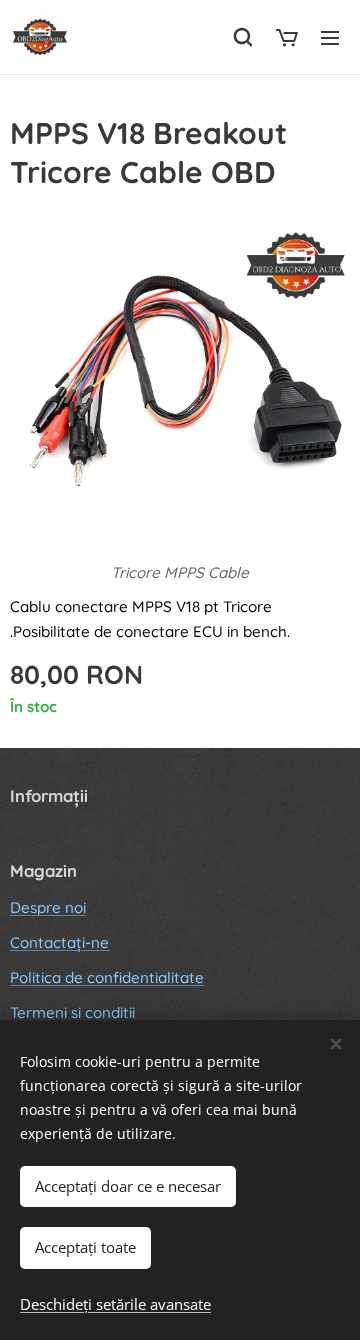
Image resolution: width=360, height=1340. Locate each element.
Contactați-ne (59, 942)
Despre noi (48, 907)
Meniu (330, 37)
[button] (243, 37)
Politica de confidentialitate (107, 977)
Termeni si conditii (72, 1012)
